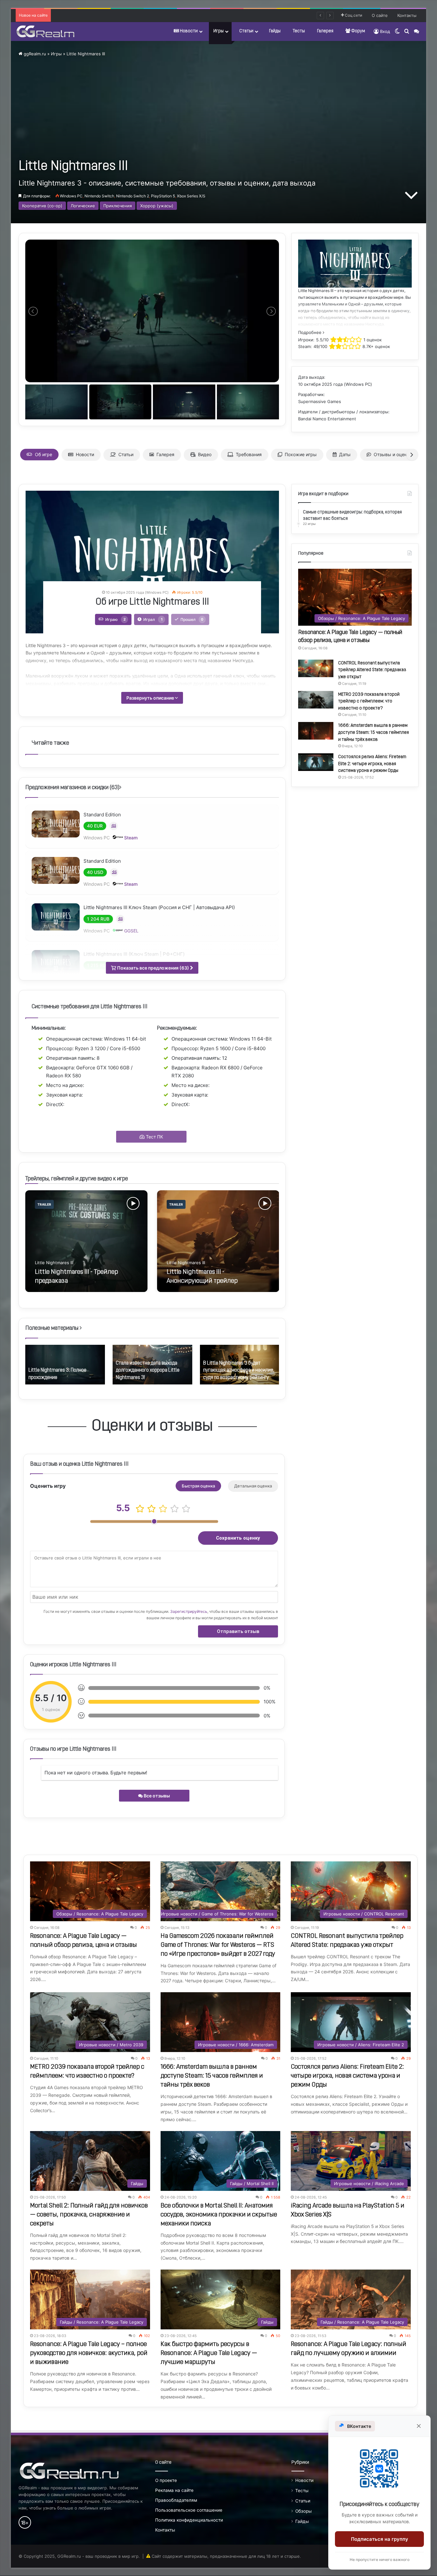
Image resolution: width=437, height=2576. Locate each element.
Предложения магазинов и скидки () (72, 788)
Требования (249, 454)
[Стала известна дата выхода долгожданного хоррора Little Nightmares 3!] (152, 1365)
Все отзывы (156, 1796)
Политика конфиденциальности (189, 2520)
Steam (130, 838)
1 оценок (373, 340)
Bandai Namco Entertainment (327, 419)
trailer (44, 1204)
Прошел (192, 619)
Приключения (118, 206)
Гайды (275, 31)
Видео (205, 454)
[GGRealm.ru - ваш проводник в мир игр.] (45, 31)
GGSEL (131, 931)
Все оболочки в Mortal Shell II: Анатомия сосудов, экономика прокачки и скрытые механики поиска (219, 2215)
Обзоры (303, 2511)
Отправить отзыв (238, 1631)
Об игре (44, 454)
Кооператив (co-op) (42, 206)
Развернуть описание (151, 698)
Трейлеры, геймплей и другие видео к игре (77, 1179)
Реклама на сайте (174, 2490)
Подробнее (310, 332)
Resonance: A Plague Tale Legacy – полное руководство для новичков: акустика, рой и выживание (89, 2353)
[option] (86, 1241)
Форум (358, 31)
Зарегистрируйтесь (189, 1611)
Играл (153, 619)
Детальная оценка (253, 1486)
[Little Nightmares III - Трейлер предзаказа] (86, 1241)
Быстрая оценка (198, 1486)
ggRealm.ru (34, 54)
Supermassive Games (320, 401)
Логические (83, 206)
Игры (219, 31)
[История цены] (114, 826)
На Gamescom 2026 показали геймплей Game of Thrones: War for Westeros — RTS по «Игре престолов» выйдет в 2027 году (218, 1945)
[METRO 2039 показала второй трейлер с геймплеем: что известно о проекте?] (316, 700)
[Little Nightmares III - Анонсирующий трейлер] (218, 1241)
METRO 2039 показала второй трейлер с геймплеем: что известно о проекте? (369, 701)
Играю (115, 619)
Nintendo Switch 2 (133, 196)
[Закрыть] (419, 2426)
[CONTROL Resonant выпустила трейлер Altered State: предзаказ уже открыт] (316, 668)
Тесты (299, 31)
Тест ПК (154, 1137)
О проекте (166, 2480)
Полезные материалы (52, 1328)
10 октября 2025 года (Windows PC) (335, 384)
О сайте (380, 15)
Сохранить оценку (238, 1538)
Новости (188, 31)
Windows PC (71, 196)
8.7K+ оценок (376, 346)
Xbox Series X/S (191, 196)
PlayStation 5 (163, 196)
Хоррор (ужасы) (157, 206)
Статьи (246, 31)
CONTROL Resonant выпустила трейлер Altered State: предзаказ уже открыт (372, 670)
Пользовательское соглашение (189, 2510)
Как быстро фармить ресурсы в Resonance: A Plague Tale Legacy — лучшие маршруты (209, 2353)
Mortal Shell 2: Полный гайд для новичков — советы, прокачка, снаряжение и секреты (89, 2215)
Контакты (407, 15)
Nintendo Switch (99, 196)
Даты (345, 454)
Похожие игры (301, 454)
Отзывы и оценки (393, 454)
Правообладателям (176, 2500)
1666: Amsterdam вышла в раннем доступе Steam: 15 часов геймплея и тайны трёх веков (373, 733)
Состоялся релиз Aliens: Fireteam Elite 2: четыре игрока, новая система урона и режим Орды (372, 764)
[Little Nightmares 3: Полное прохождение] (65, 1365)
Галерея (325, 31)
